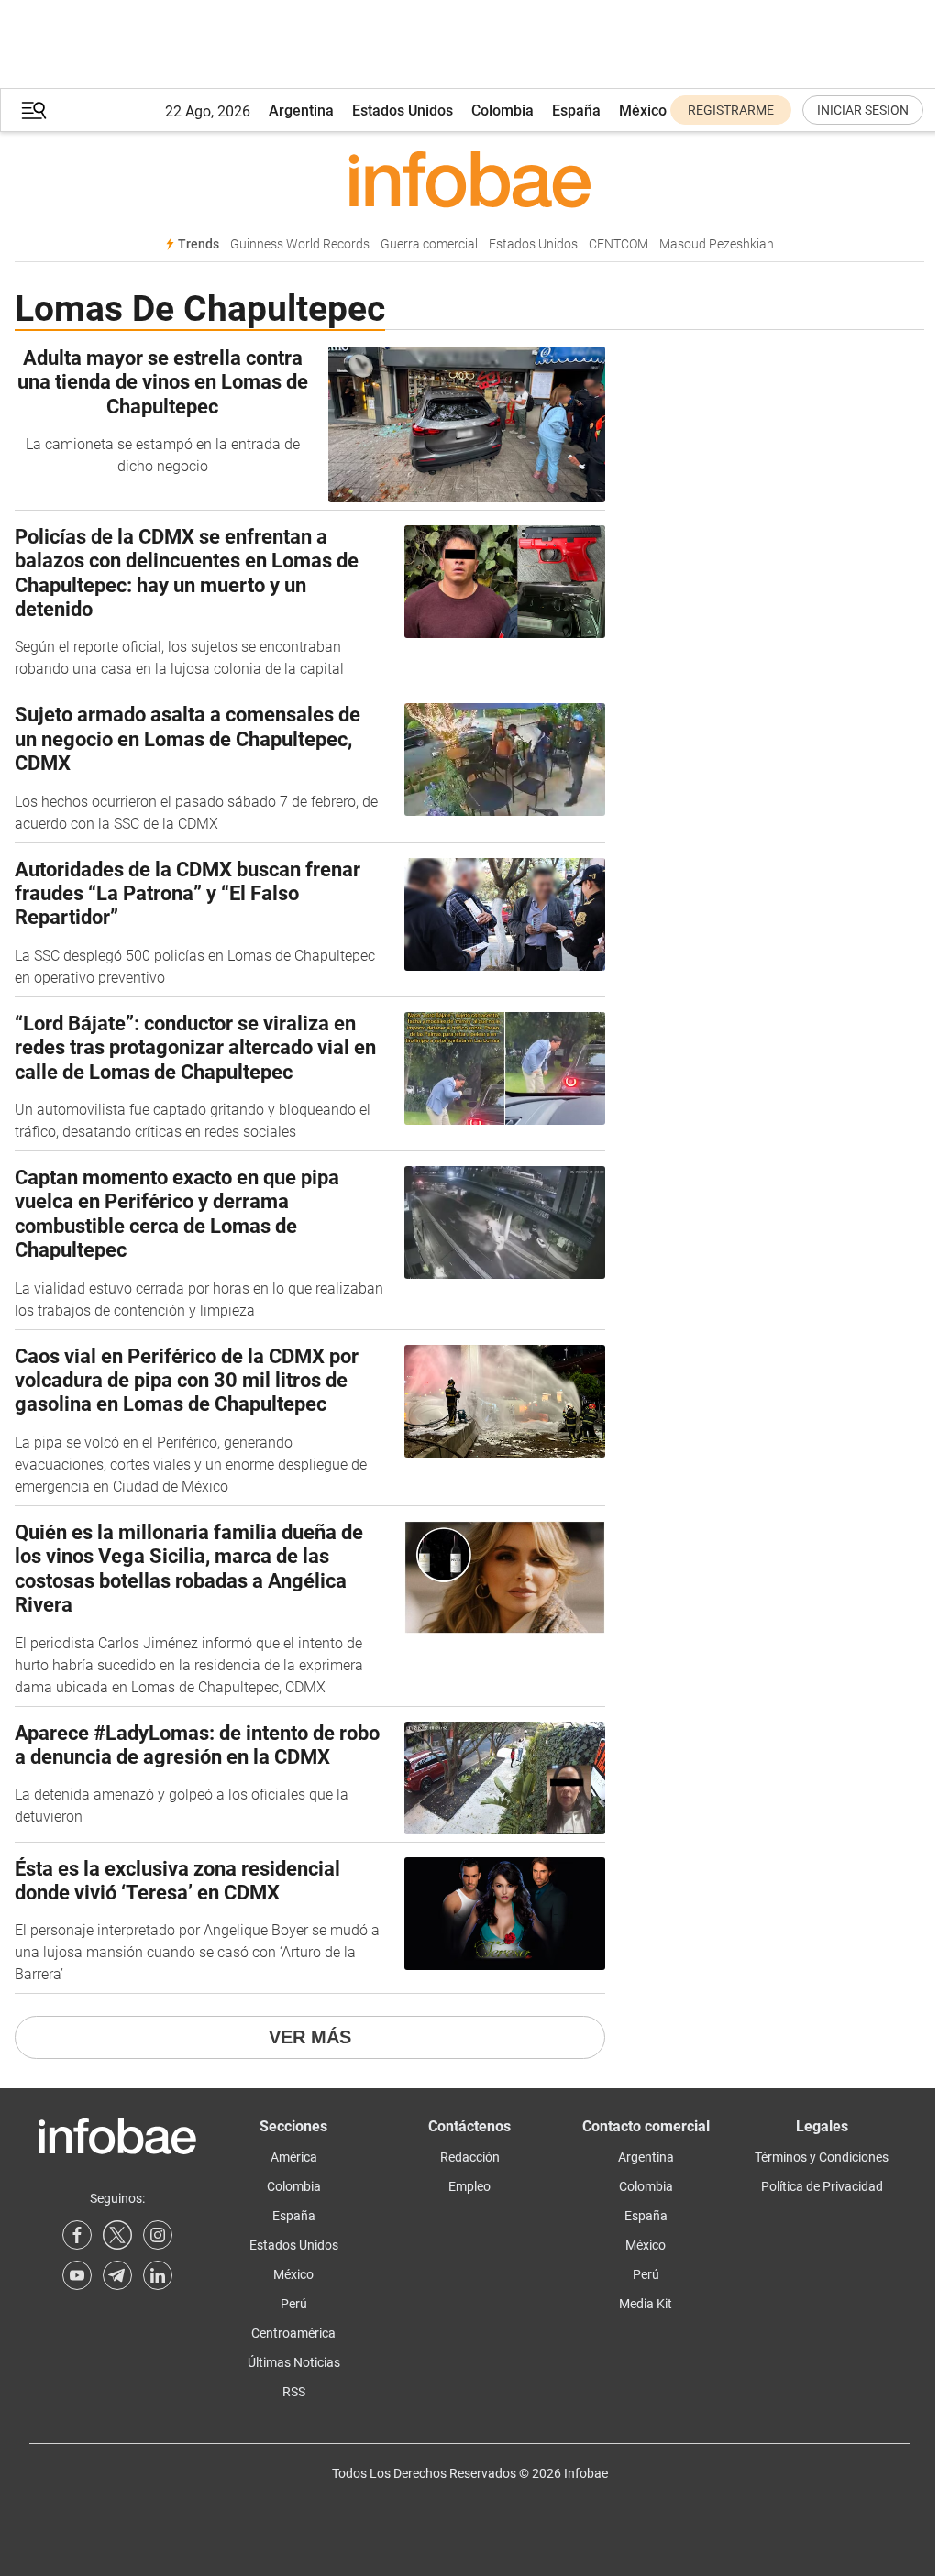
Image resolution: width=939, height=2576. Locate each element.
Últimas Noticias (294, 2362)
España (576, 110)
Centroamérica (293, 2333)
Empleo (469, 2186)
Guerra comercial (429, 244)
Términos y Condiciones (822, 2157)
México (643, 110)
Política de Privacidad (822, 2186)
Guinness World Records (300, 244)
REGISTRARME (731, 110)
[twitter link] (117, 2235)
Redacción (470, 2157)
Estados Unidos (403, 110)
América (294, 2157)
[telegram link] (117, 2275)
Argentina (301, 110)
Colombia (503, 110)
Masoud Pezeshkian (717, 244)
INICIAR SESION (863, 110)
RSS (294, 2392)
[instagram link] (158, 2235)
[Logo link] (469, 179)
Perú (294, 2304)
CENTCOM (619, 244)
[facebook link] (77, 2235)
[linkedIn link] (158, 2275)
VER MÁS (310, 2037)
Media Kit (646, 2304)
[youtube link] (77, 2275)
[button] (34, 110)
